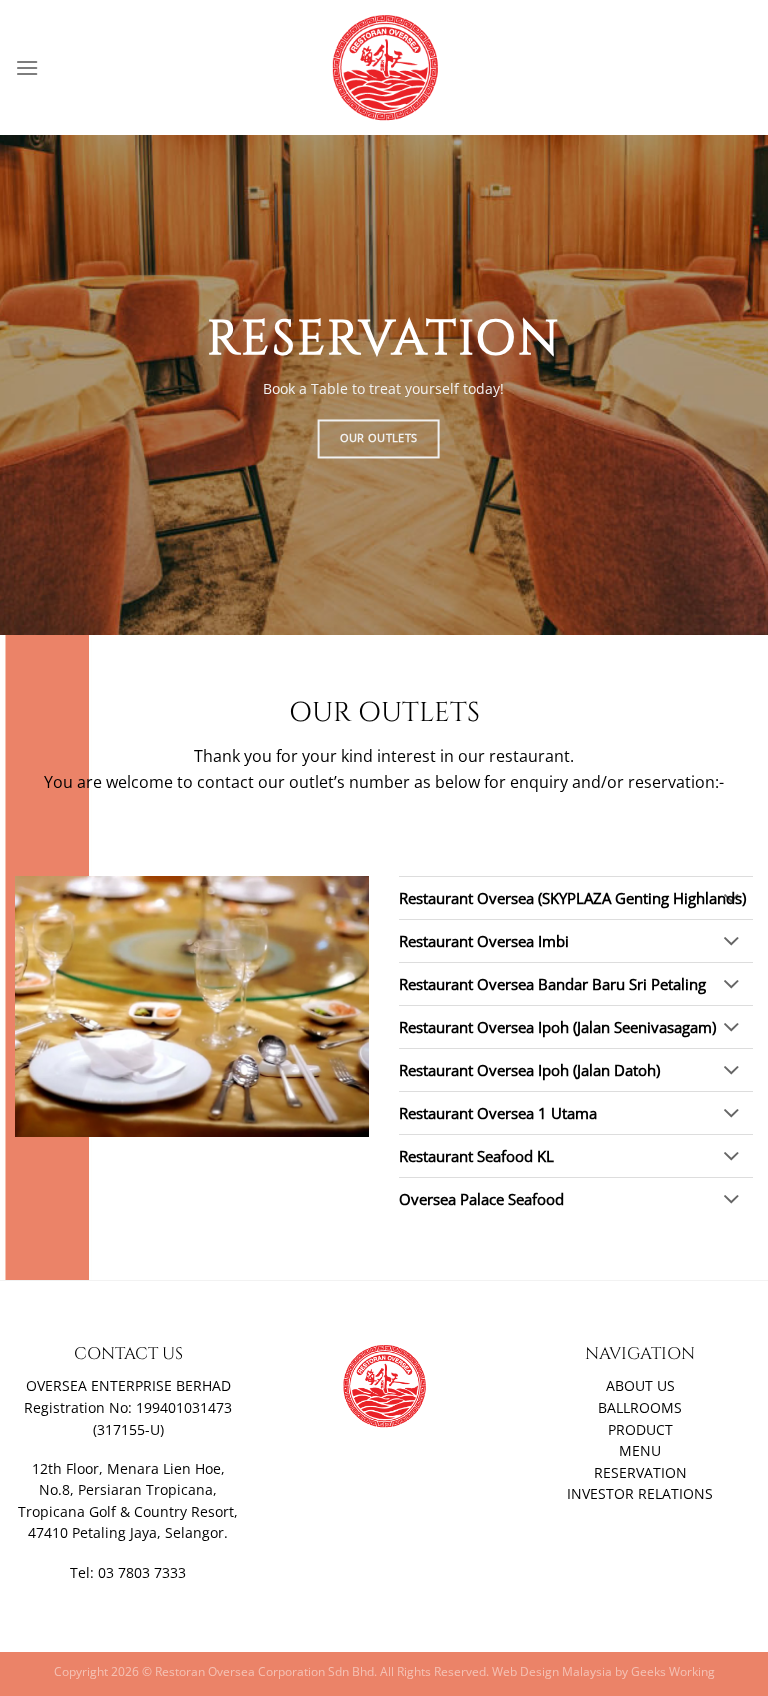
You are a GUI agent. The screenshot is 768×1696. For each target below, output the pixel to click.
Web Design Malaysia (552, 1671)
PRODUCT (640, 1430)
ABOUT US (640, 1386)
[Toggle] (731, 899)
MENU (640, 1451)
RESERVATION (640, 1473)
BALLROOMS (640, 1408)
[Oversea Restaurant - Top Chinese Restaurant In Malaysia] (384, 67)
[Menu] (27, 67)
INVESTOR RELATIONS (640, 1494)
